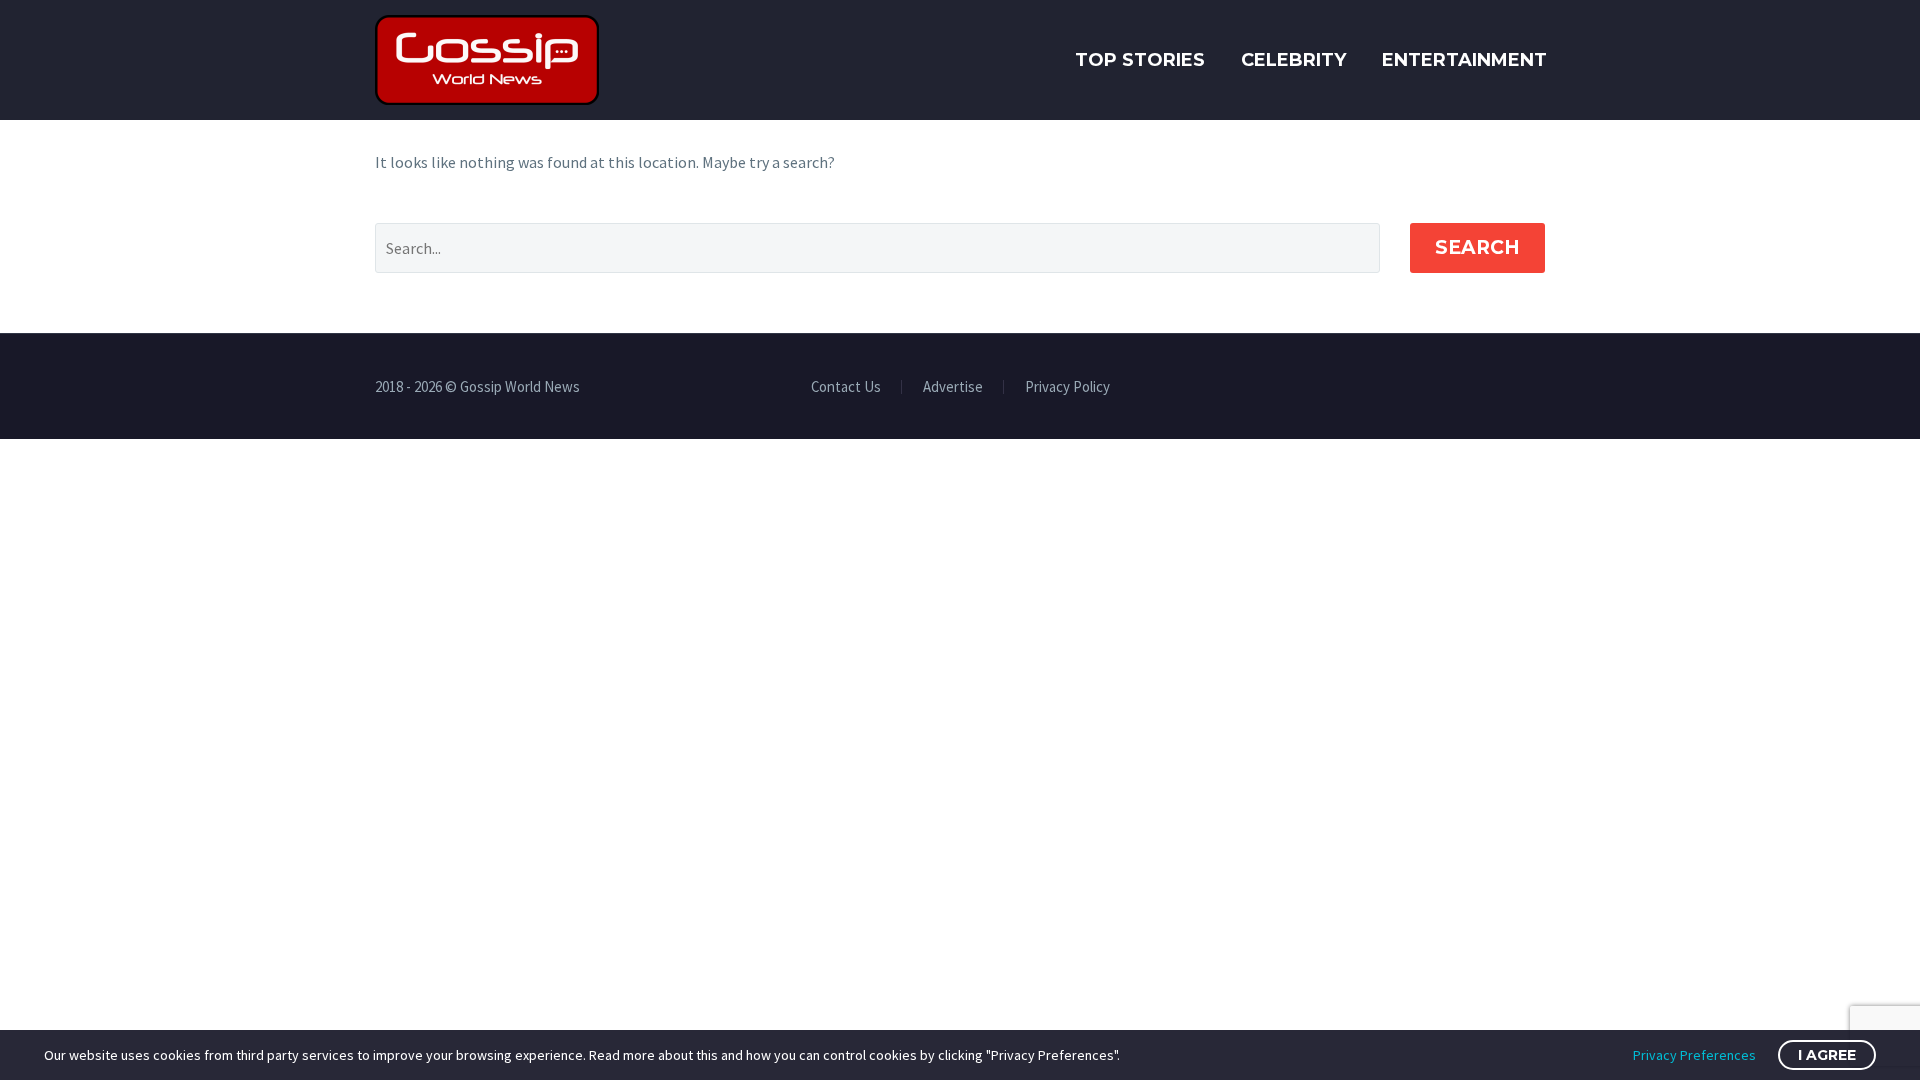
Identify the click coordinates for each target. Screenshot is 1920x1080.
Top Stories (1140, 60)
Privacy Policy (1067, 387)
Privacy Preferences (1694, 1055)
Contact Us (846, 387)
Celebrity (1293, 60)
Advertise (953, 387)
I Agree (1827, 1055)
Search (1477, 247)
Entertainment (1464, 60)
